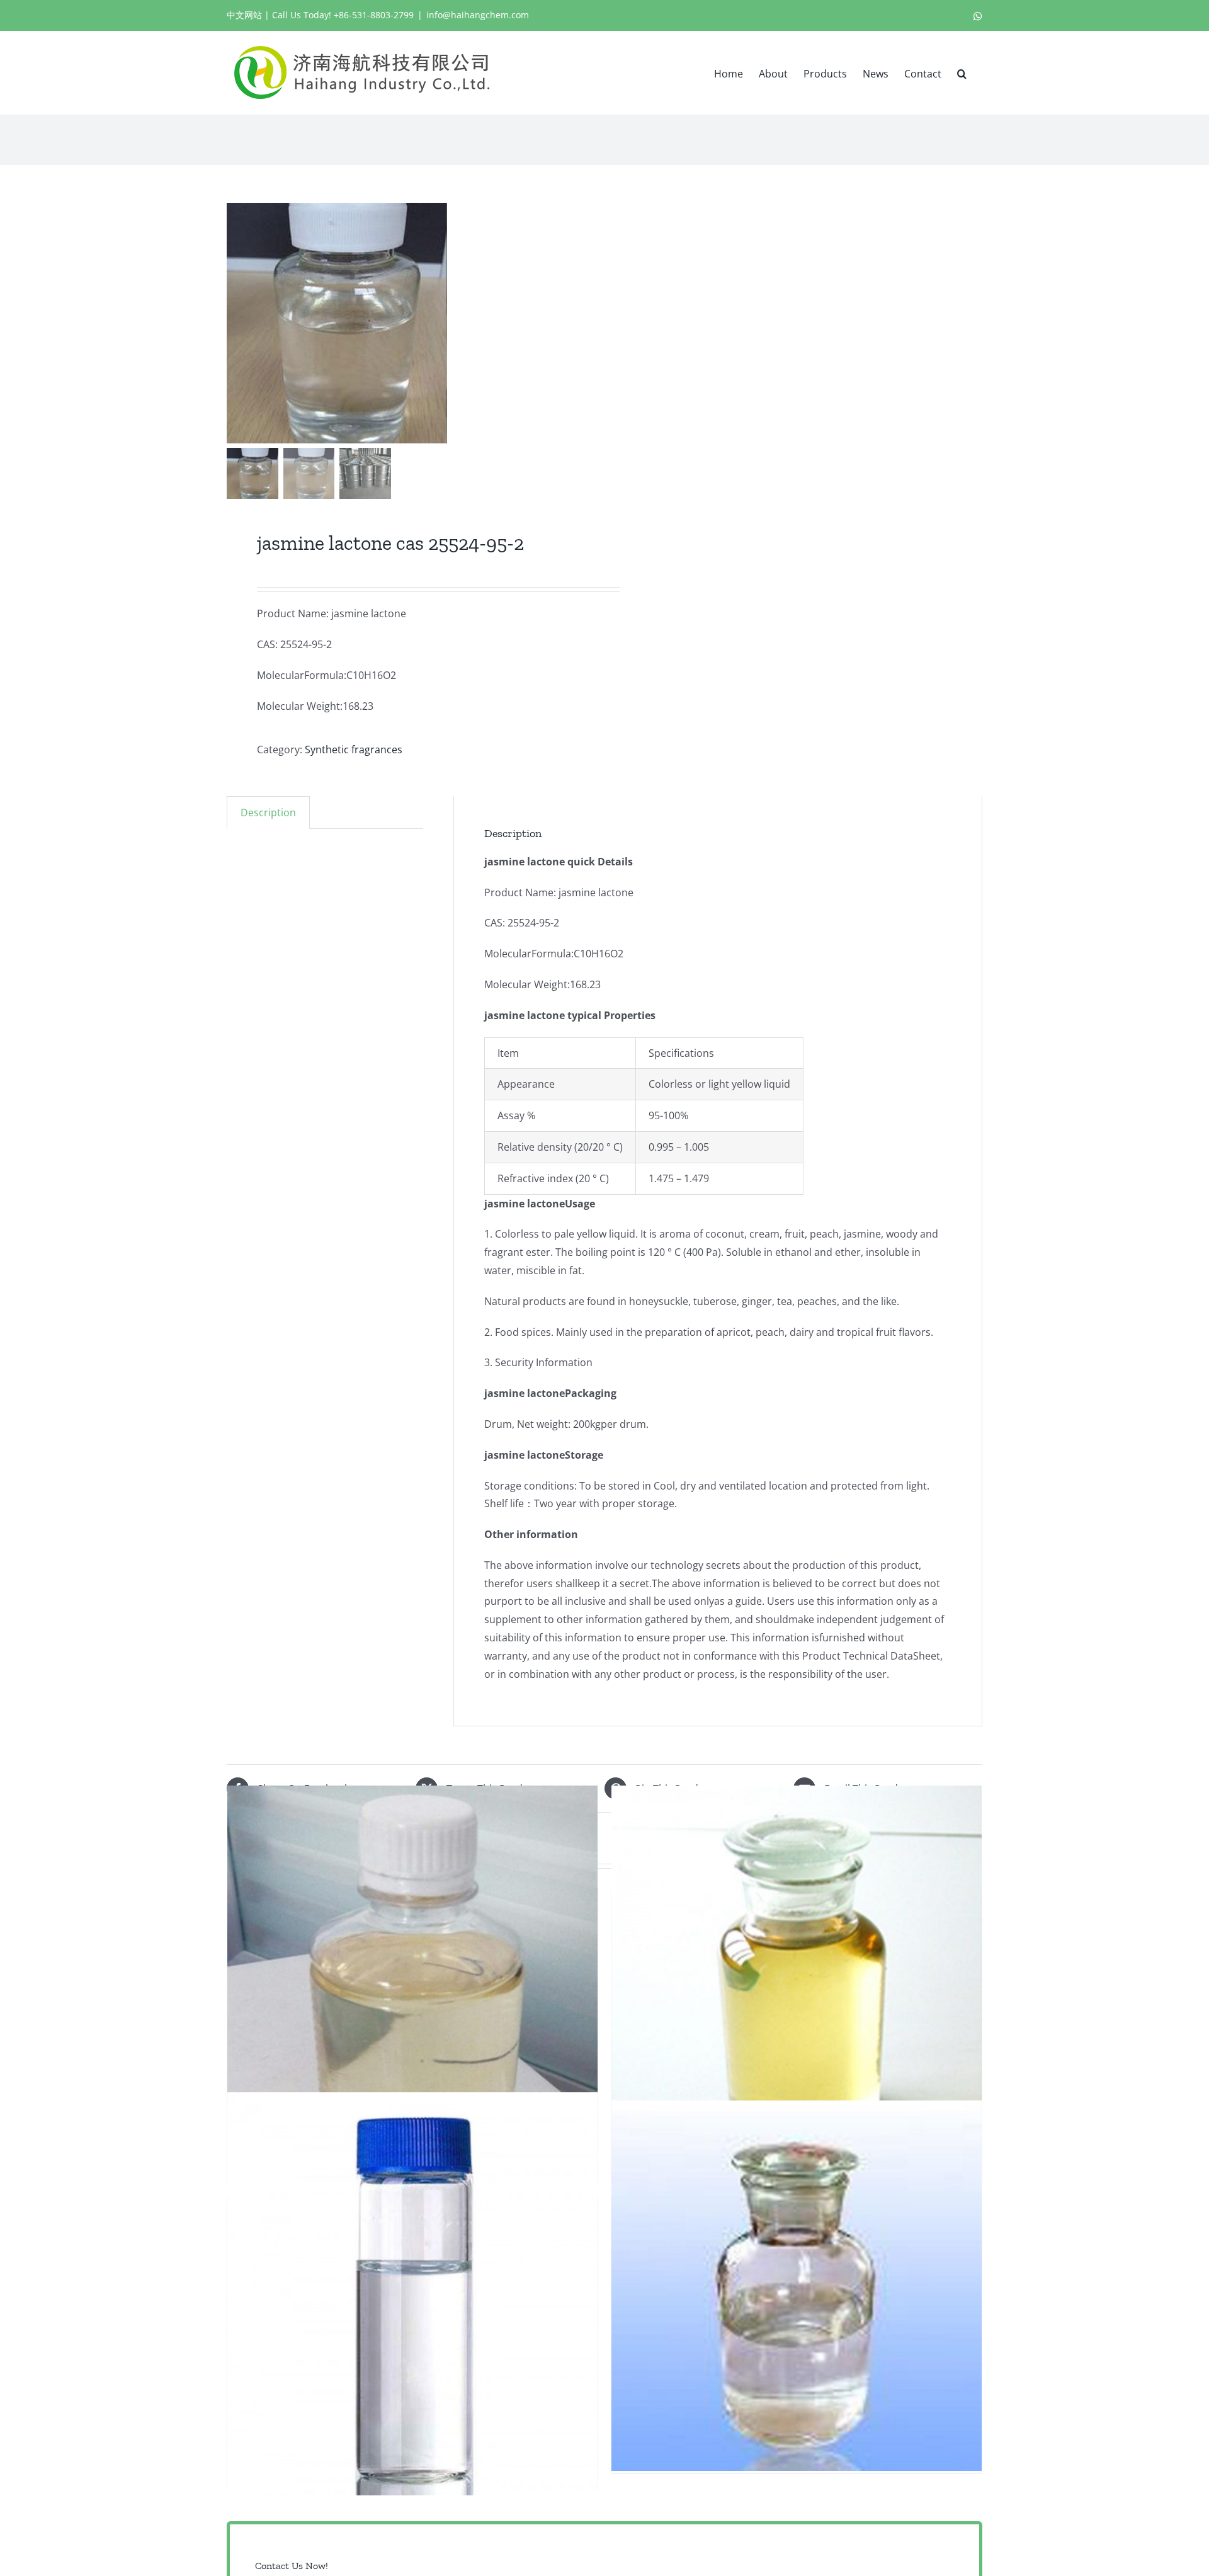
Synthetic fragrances (354, 749)
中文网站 (244, 15)
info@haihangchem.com (478, 15)
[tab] (268, 812)
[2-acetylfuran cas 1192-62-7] (412, 1987)
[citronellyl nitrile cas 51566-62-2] (797, 1987)
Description (268, 812)
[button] (962, 72)
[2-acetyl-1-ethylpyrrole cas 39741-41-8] (412, 2294)
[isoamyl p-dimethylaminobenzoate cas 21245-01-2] (797, 2286)
